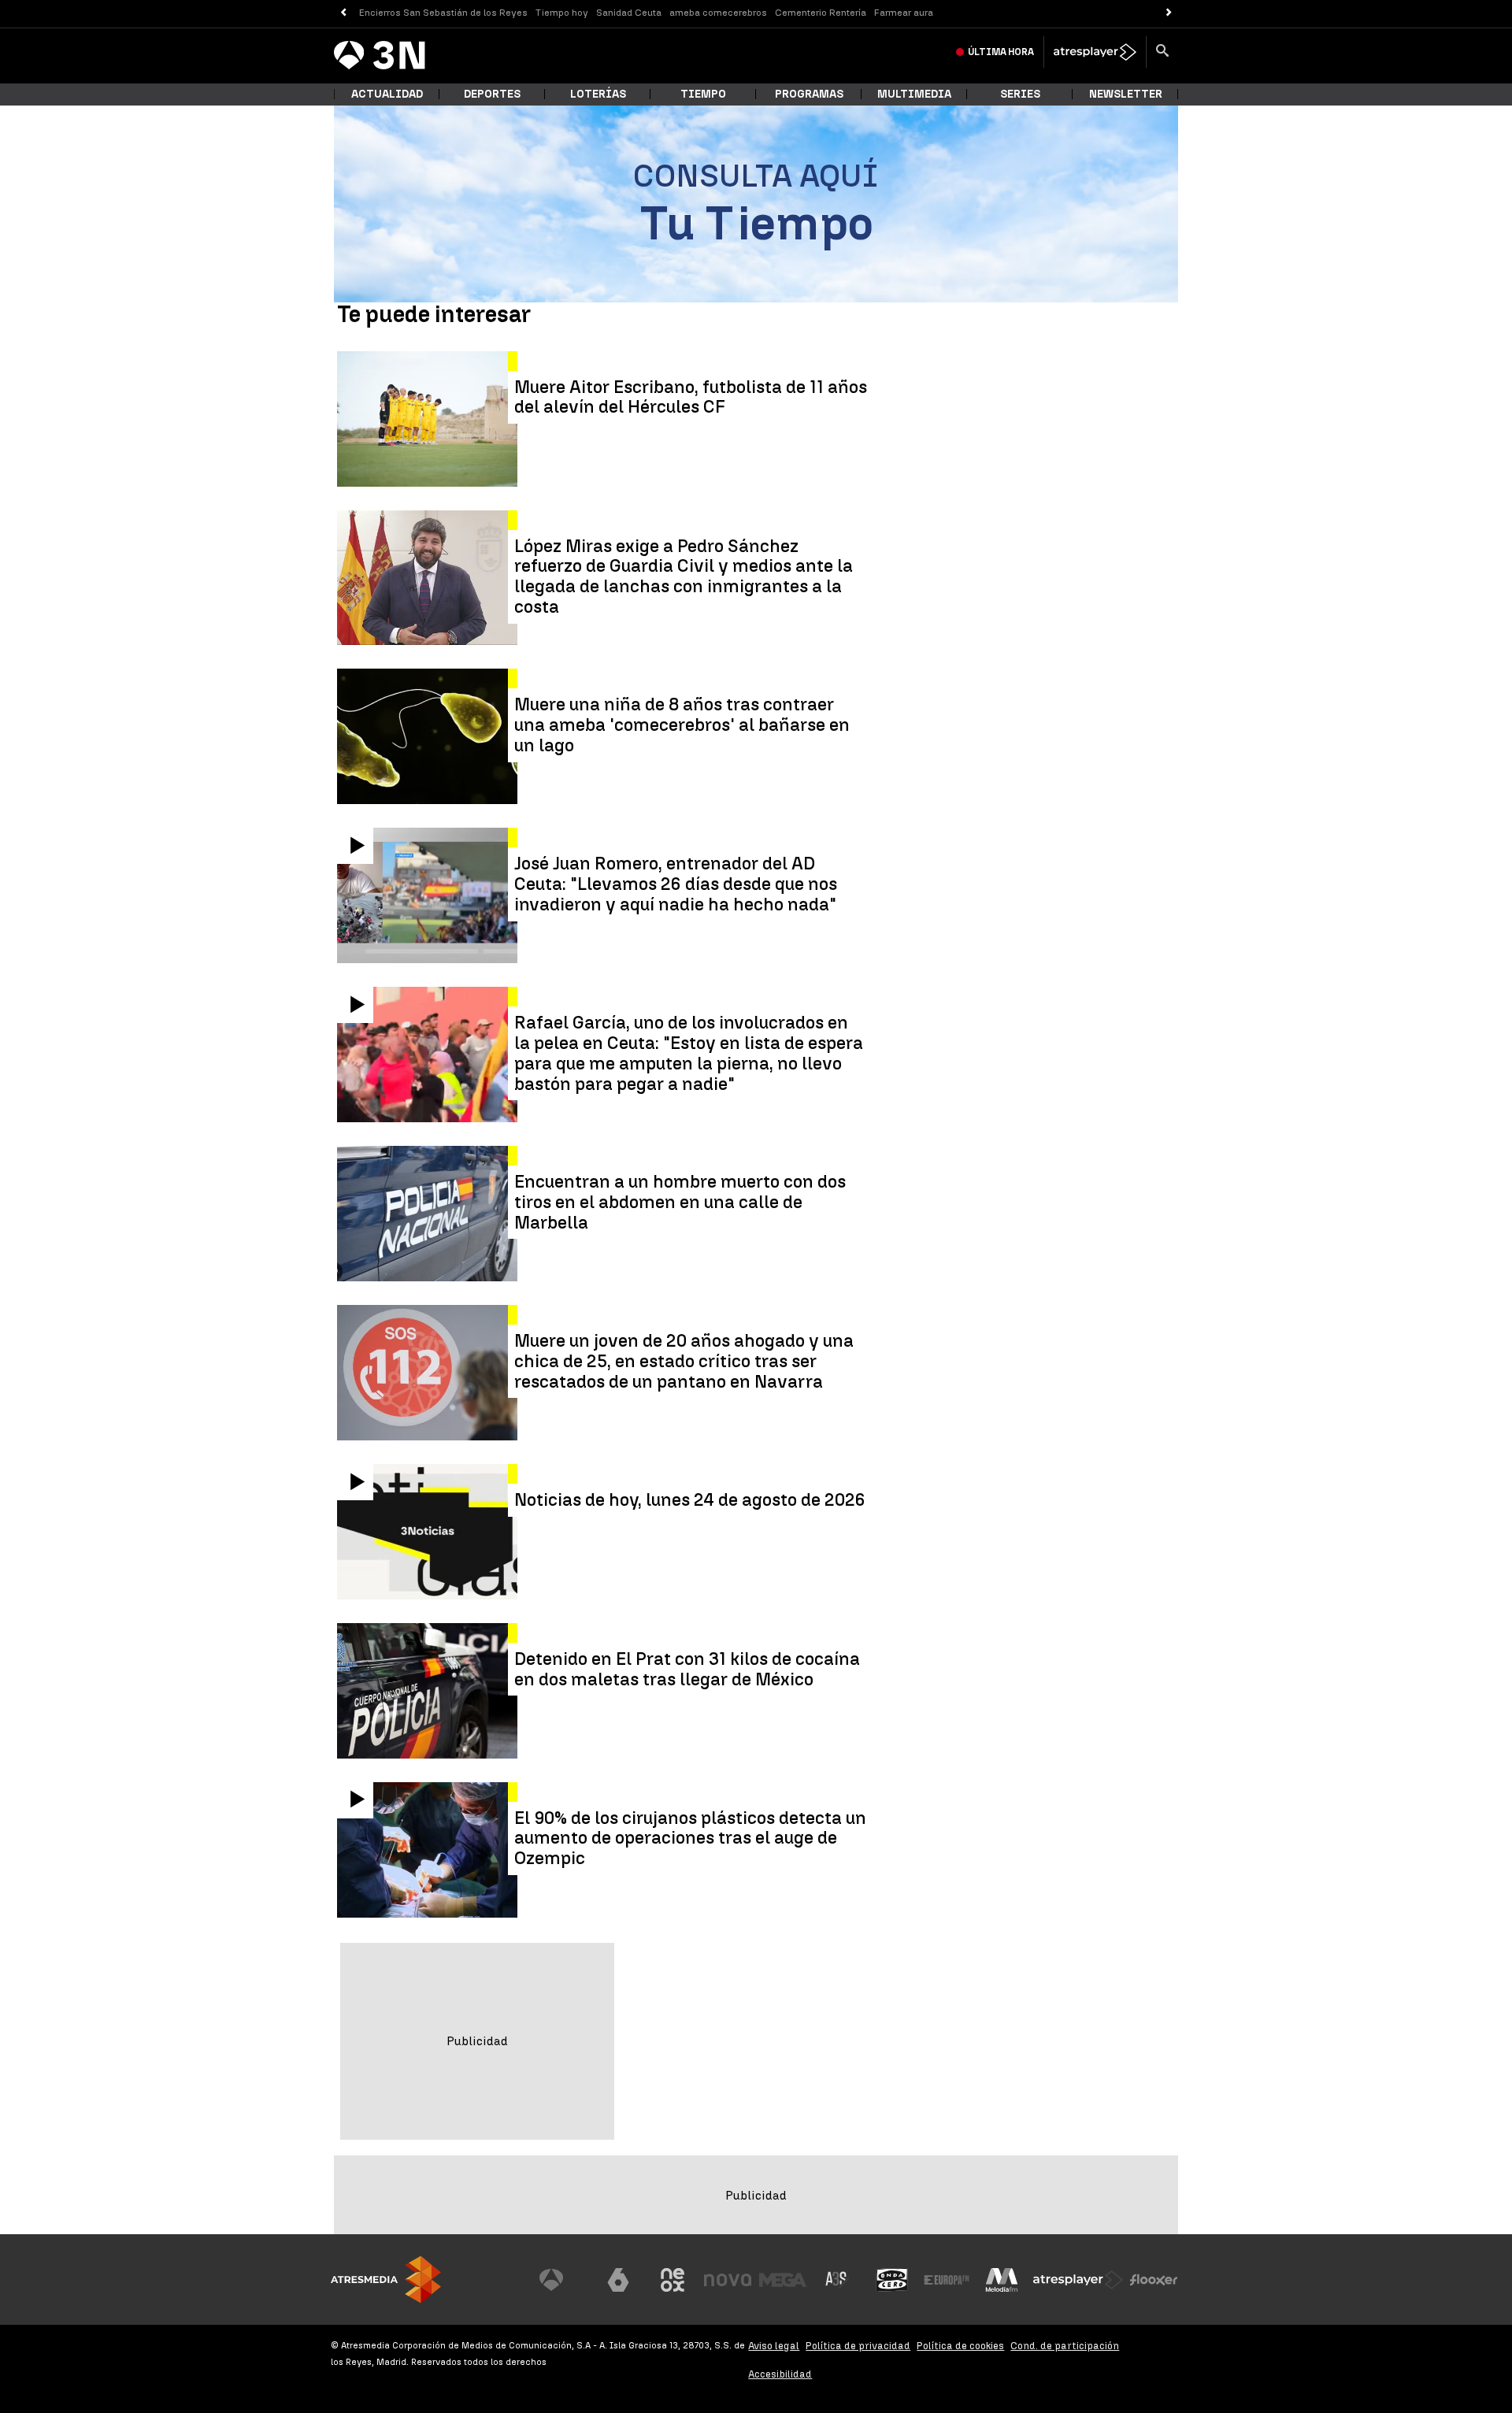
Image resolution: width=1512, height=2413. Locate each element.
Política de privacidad (858, 2346)
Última (1001, 52)
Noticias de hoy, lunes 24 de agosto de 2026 (690, 1500)
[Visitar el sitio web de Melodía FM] (1002, 2280)
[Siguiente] (1169, 13)
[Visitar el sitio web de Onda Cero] (892, 2280)
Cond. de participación (1065, 2346)
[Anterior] (343, 13)
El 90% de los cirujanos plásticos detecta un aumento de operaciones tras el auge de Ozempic (690, 1838)
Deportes (492, 94)
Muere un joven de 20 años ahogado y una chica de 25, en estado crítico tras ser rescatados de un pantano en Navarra (684, 1361)
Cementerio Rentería (821, 13)
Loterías (598, 94)
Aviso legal (774, 2346)
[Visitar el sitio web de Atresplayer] (1078, 2280)
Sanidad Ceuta (629, 13)
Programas (809, 94)
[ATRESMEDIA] (386, 2280)
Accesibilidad (780, 2374)
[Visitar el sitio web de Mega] (783, 2280)
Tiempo (703, 94)
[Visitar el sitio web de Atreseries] (837, 2280)
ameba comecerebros (718, 13)
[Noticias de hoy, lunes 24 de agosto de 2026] (429, 1532)
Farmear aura (904, 13)
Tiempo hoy (562, 13)
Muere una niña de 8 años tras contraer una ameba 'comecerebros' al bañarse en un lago (682, 725)
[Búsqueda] (1162, 52)
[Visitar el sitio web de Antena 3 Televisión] (563, 2280)
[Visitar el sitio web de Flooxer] (1154, 2280)
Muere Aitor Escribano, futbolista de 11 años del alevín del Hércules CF (691, 398)
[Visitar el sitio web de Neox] (673, 2280)
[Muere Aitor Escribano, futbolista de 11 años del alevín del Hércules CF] (429, 419)
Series (1020, 94)
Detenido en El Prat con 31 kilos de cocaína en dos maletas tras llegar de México (687, 1670)
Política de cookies (960, 2346)
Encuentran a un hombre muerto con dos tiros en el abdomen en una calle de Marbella (680, 1202)
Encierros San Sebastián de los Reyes (443, 13)
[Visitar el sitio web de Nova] (728, 2280)
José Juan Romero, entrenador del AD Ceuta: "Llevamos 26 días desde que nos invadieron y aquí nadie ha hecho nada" (676, 884)
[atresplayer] (1095, 52)
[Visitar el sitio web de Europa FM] (947, 2280)
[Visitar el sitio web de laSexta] (618, 2280)
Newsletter (1126, 94)
